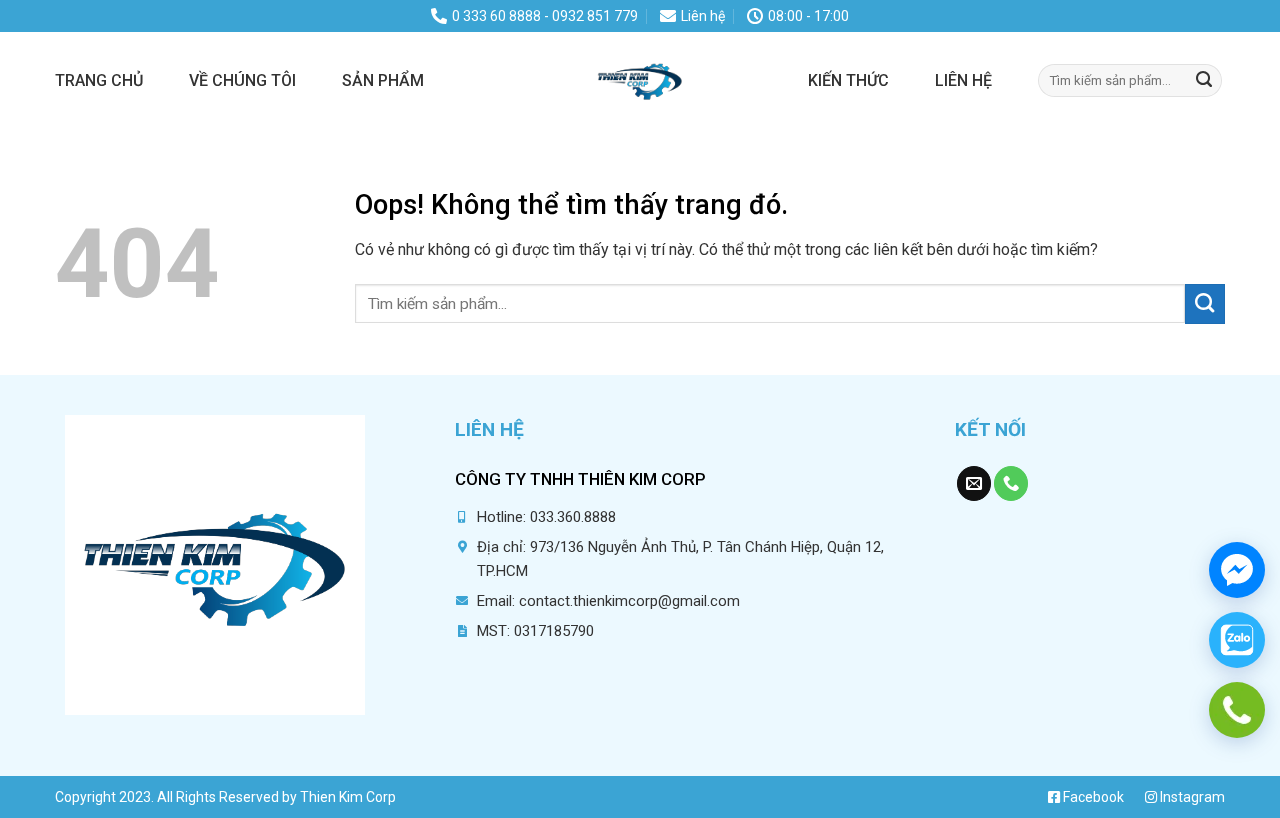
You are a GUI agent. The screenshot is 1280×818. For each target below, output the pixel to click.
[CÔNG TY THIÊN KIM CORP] (640, 80)
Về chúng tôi (242, 80)
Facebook (1092, 797)
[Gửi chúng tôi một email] (974, 483)
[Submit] (1204, 80)
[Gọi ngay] (1237, 710)
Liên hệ (963, 80)
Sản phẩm (383, 80)
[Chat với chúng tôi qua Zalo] (1237, 640)
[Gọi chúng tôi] (1011, 483)
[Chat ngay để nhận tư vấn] (1237, 570)
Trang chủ (99, 80)
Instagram (1191, 797)
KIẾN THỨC (848, 80)
